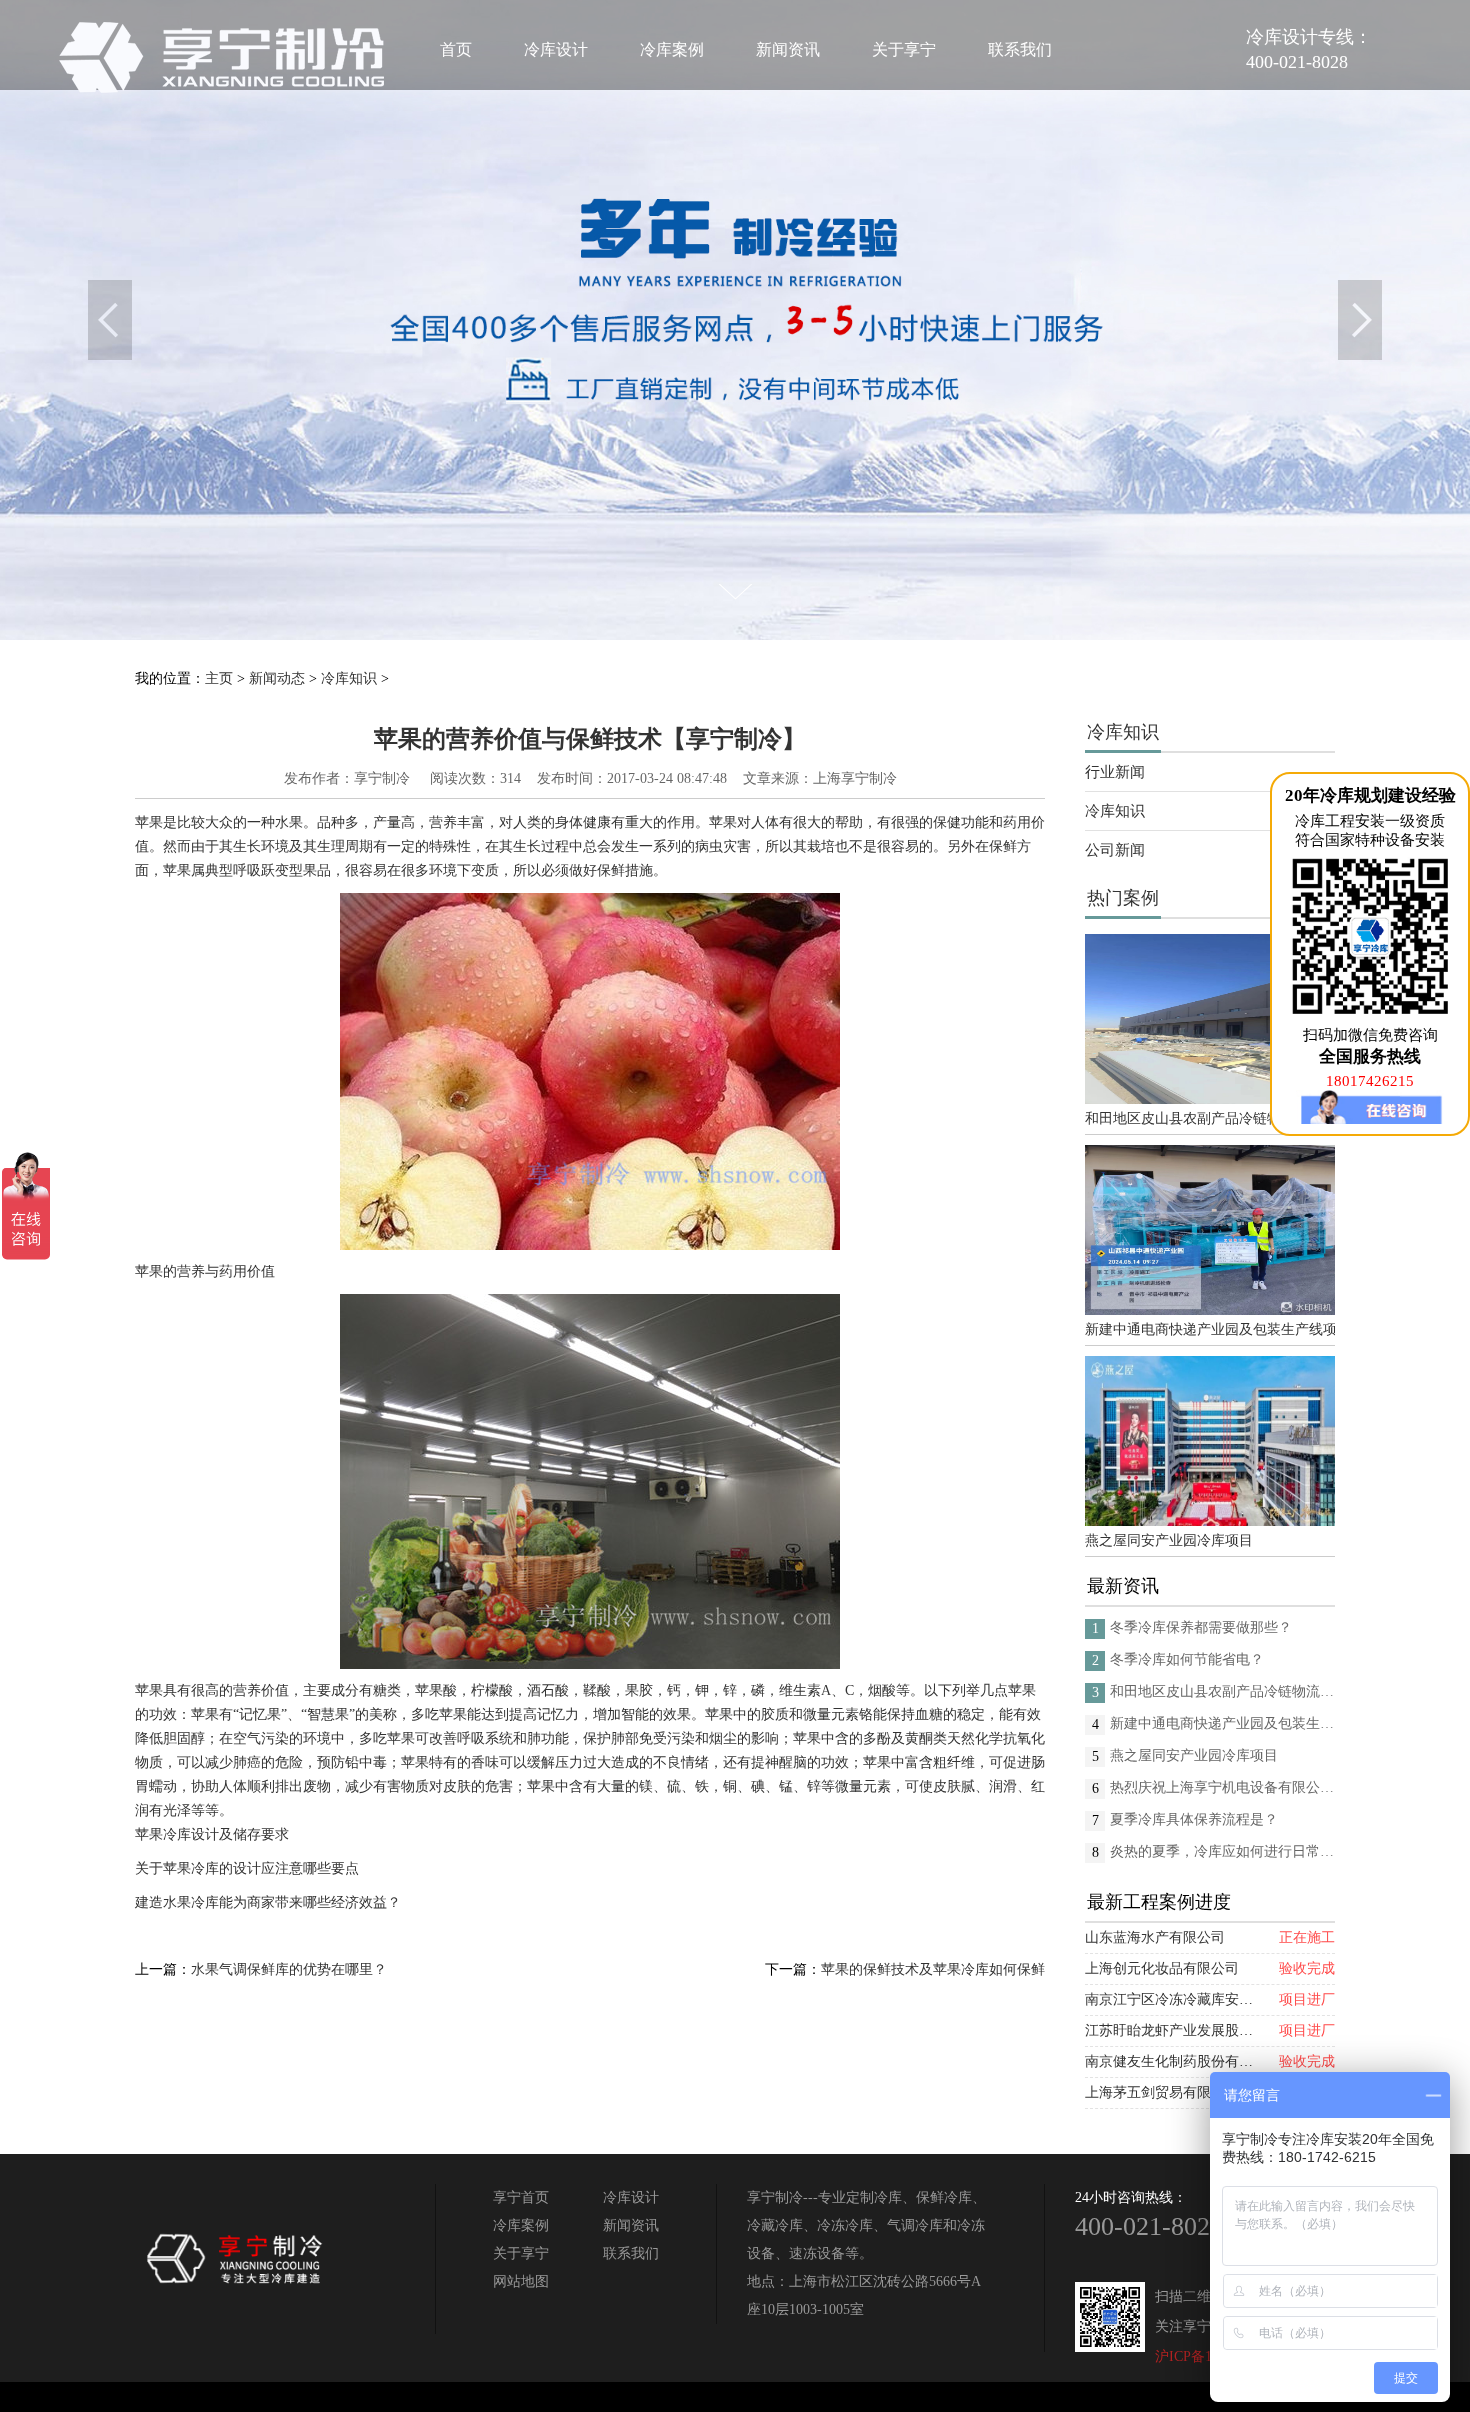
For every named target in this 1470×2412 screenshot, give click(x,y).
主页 (219, 678)
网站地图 (521, 2281)
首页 (456, 49)
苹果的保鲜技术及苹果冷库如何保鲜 (933, 1969)
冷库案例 (672, 49)
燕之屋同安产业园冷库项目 (1169, 1540)
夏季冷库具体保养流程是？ (1194, 1819)
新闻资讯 (788, 49)
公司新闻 (1115, 850)
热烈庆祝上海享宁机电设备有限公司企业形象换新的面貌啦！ (1222, 1787)
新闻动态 (277, 678)
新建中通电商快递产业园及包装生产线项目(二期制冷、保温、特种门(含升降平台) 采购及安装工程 (1210, 1329)
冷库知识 (349, 678)
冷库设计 (556, 49)
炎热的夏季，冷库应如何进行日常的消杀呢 (1222, 1851)
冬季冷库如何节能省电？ (1187, 1659)
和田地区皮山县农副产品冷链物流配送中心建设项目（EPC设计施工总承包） (1210, 1118)
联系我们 (1020, 49)
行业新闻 (1115, 772)
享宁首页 (521, 2197)
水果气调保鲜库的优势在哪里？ (289, 1969)
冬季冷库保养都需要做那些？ (1201, 1627)
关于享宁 (904, 49)
